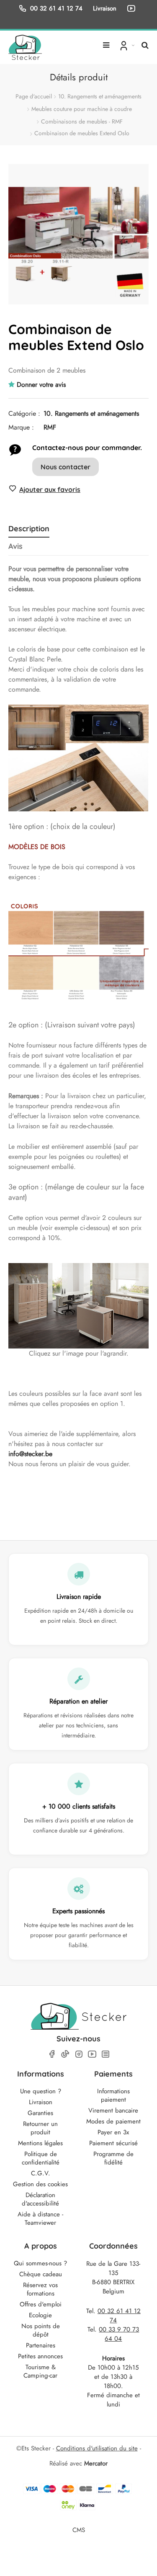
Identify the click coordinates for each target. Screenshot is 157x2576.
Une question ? (41, 2091)
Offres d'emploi (41, 2304)
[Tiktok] (65, 2054)
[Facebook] (52, 2054)
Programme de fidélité (113, 2158)
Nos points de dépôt (41, 2330)
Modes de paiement (113, 2121)
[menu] (106, 42)
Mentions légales (40, 2143)
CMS (79, 2530)
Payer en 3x (113, 2132)
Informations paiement (113, 2095)
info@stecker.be (30, 1454)
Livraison (41, 2102)
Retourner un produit (40, 2128)
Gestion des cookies (40, 2184)
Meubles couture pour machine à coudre (82, 109)
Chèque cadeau (41, 2274)
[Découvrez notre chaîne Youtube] (133, 8)
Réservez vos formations (40, 2289)
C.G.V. (41, 2173)
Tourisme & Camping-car (40, 2371)
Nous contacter (66, 467)
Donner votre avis (41, 385)
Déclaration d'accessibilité (40, 2199)
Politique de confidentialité (41, 2158)
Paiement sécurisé (113, 2143)
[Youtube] (92, 2054)
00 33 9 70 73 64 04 (119, 2334)
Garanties (40, 2113)
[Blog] (106, 2054)
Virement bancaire (113, 2110)
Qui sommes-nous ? (40, 2263)
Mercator (96, 2463)
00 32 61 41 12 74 (56, 8)
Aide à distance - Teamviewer (40, 2218)
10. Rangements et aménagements (100, 96)
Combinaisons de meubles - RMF (82, 121)
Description (29, 529)
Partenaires (41, 2345)
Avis (15, 546)
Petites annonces (40, 2356)
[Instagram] (79, 2054)
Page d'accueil (34, 96)
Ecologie (40, 2315)
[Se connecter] (126, 45)
